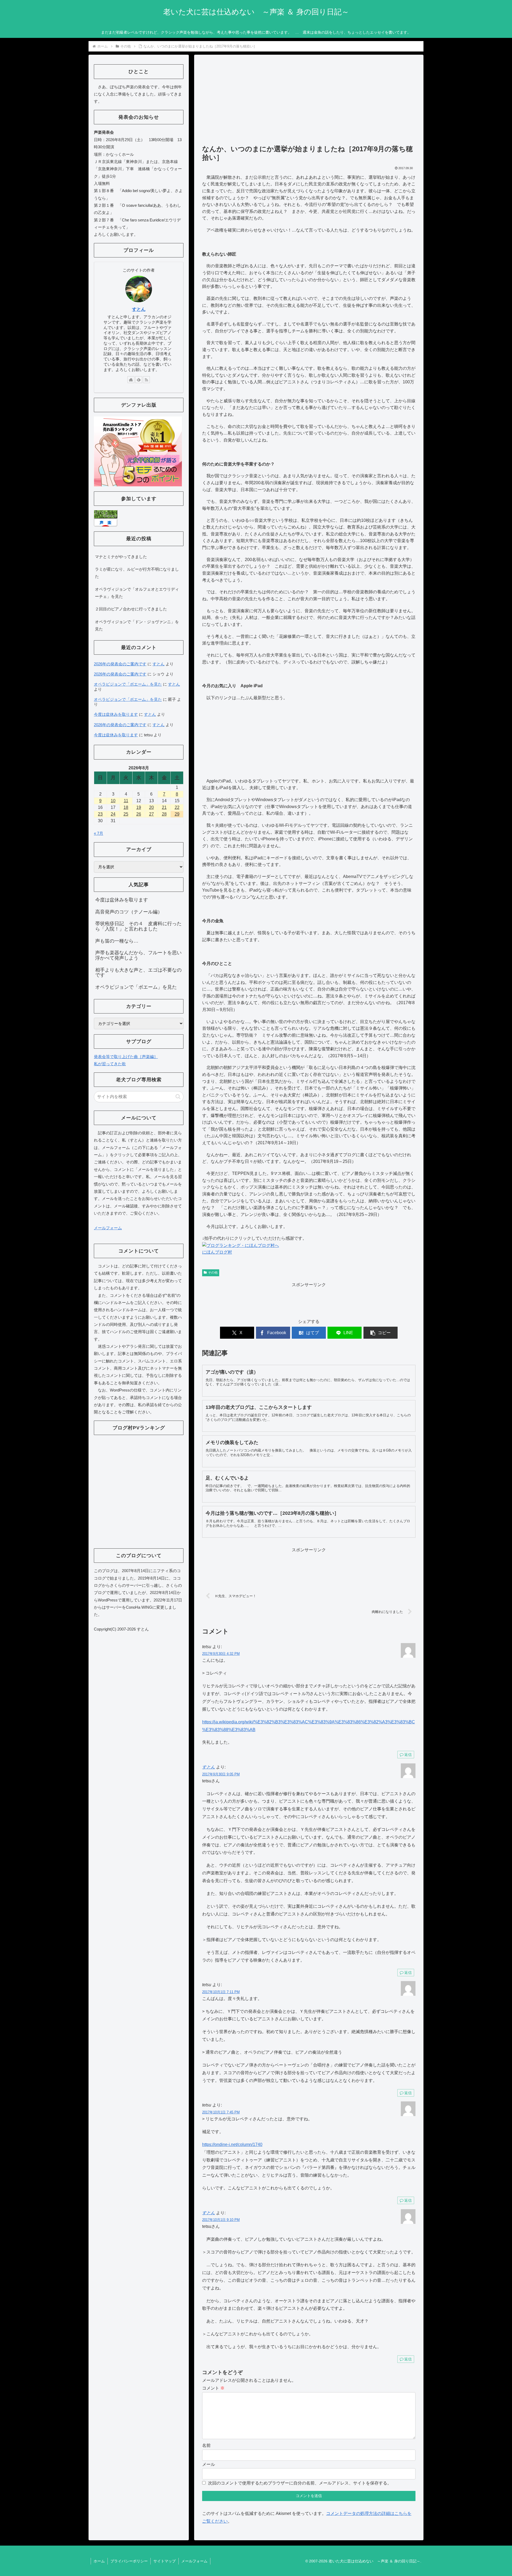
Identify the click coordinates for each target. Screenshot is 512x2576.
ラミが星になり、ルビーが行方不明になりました (137, 573)
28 (164, 814)
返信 (408, 1755)
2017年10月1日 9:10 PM (221, 2220)
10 (113, 801)
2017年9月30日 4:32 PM (221, 1654)
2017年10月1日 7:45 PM (221, 2112)
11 (126, 801)
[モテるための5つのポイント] (138, 451)
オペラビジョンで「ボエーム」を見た (128, 684)
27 (151, 814)
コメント (213, 2388)
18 (126, 807)
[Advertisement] (309, 102)
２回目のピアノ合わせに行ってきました (131, 609)
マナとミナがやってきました (121, 557)
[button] (381, 1333)
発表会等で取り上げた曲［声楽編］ (126, 1057)
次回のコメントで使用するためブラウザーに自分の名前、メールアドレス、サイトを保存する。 (300, 2483)
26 (139, 814)
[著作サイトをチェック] (131, 380)
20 (151, 807)
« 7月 (99, 833)
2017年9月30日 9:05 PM (221, 1774)
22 (177, 807)
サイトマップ (165, 2561)
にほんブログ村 (217, 1252)
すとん (209, 1767)
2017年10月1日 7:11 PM (221, 1992)
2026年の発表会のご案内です (120, 664)
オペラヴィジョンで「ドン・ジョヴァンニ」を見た (137, 625)
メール (209, 2464)
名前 (206, 2445)
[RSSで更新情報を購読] (146, 380)
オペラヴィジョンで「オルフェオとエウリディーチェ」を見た (137, 593)
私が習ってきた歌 (110, 1064)
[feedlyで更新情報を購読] (139, 380)
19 (139, 807)
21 (164, 807)
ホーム (99, 2561)
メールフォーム (108, 1228)
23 (100, 814)
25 (126, 814)
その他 (213, 1273)
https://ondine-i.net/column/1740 (232, 2144)
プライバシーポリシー (129, 2561)
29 (177, 814)
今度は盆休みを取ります (116, 714)
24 (113, 814)
